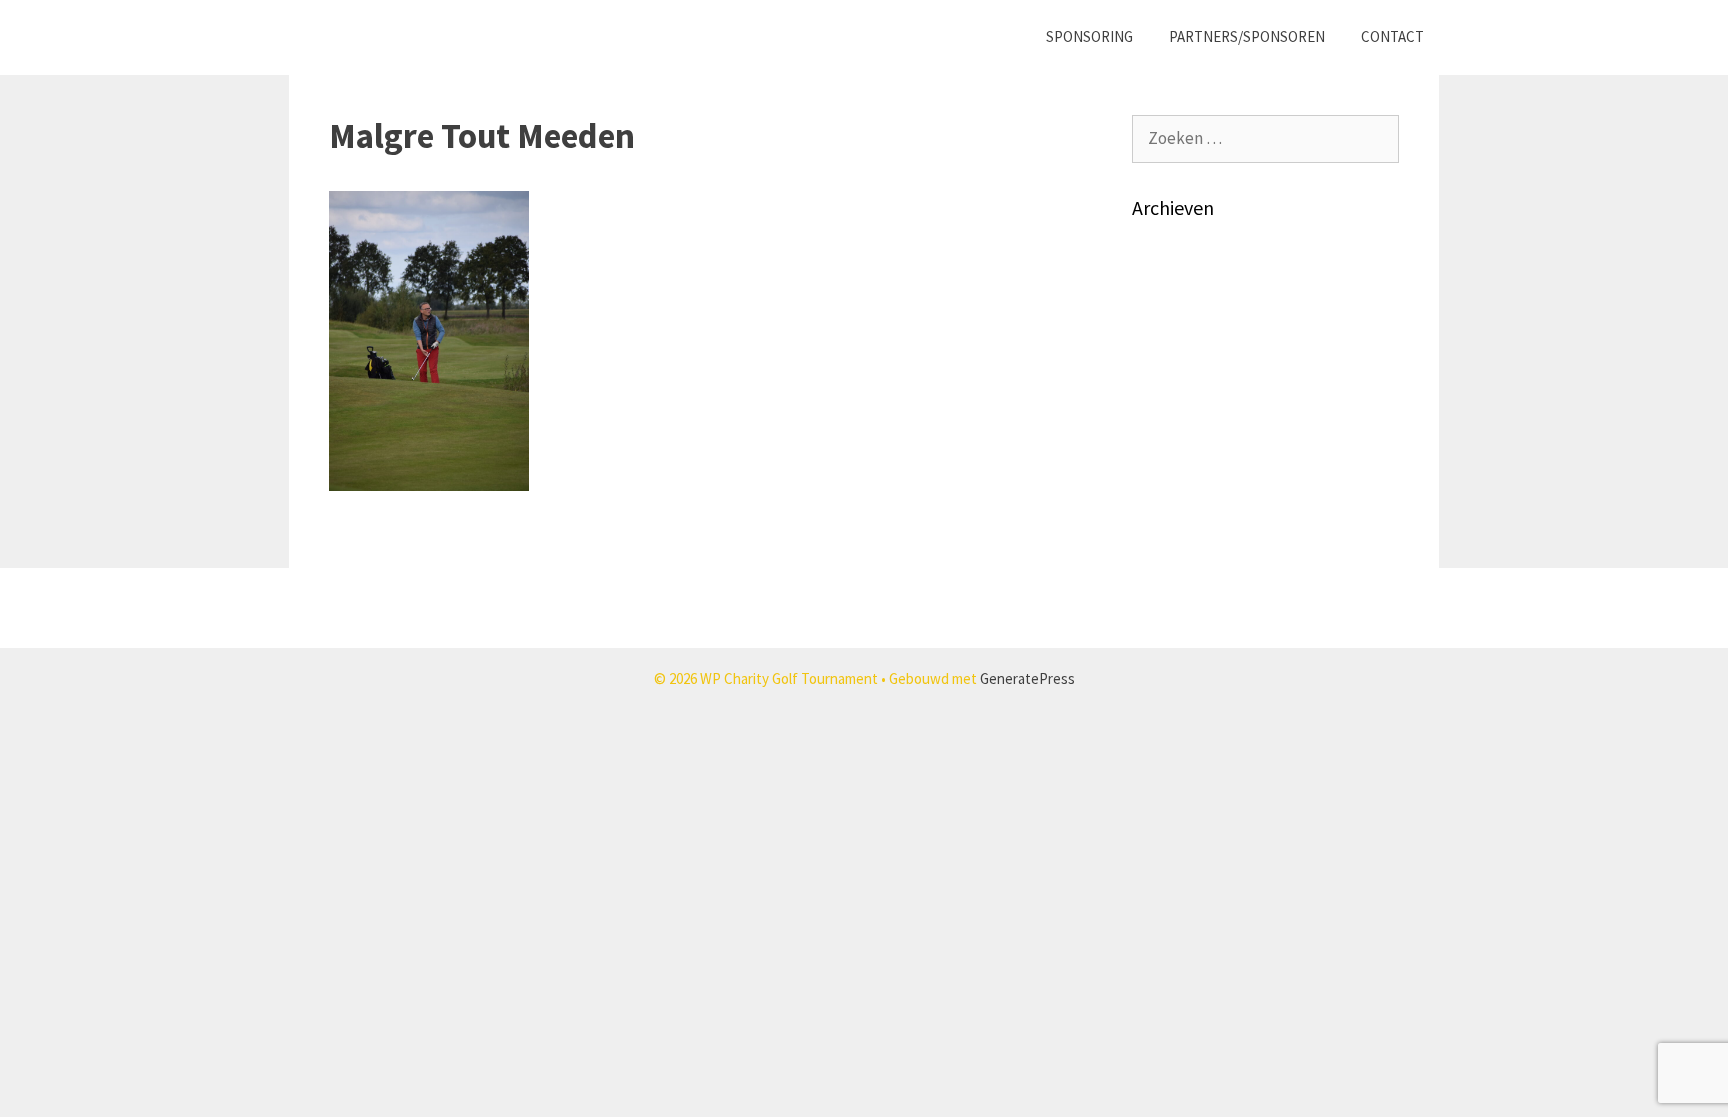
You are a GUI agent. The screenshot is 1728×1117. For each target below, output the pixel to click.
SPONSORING (1089, 36)
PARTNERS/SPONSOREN (1247, 36)
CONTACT (1392, 36)
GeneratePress (1027, 678)
